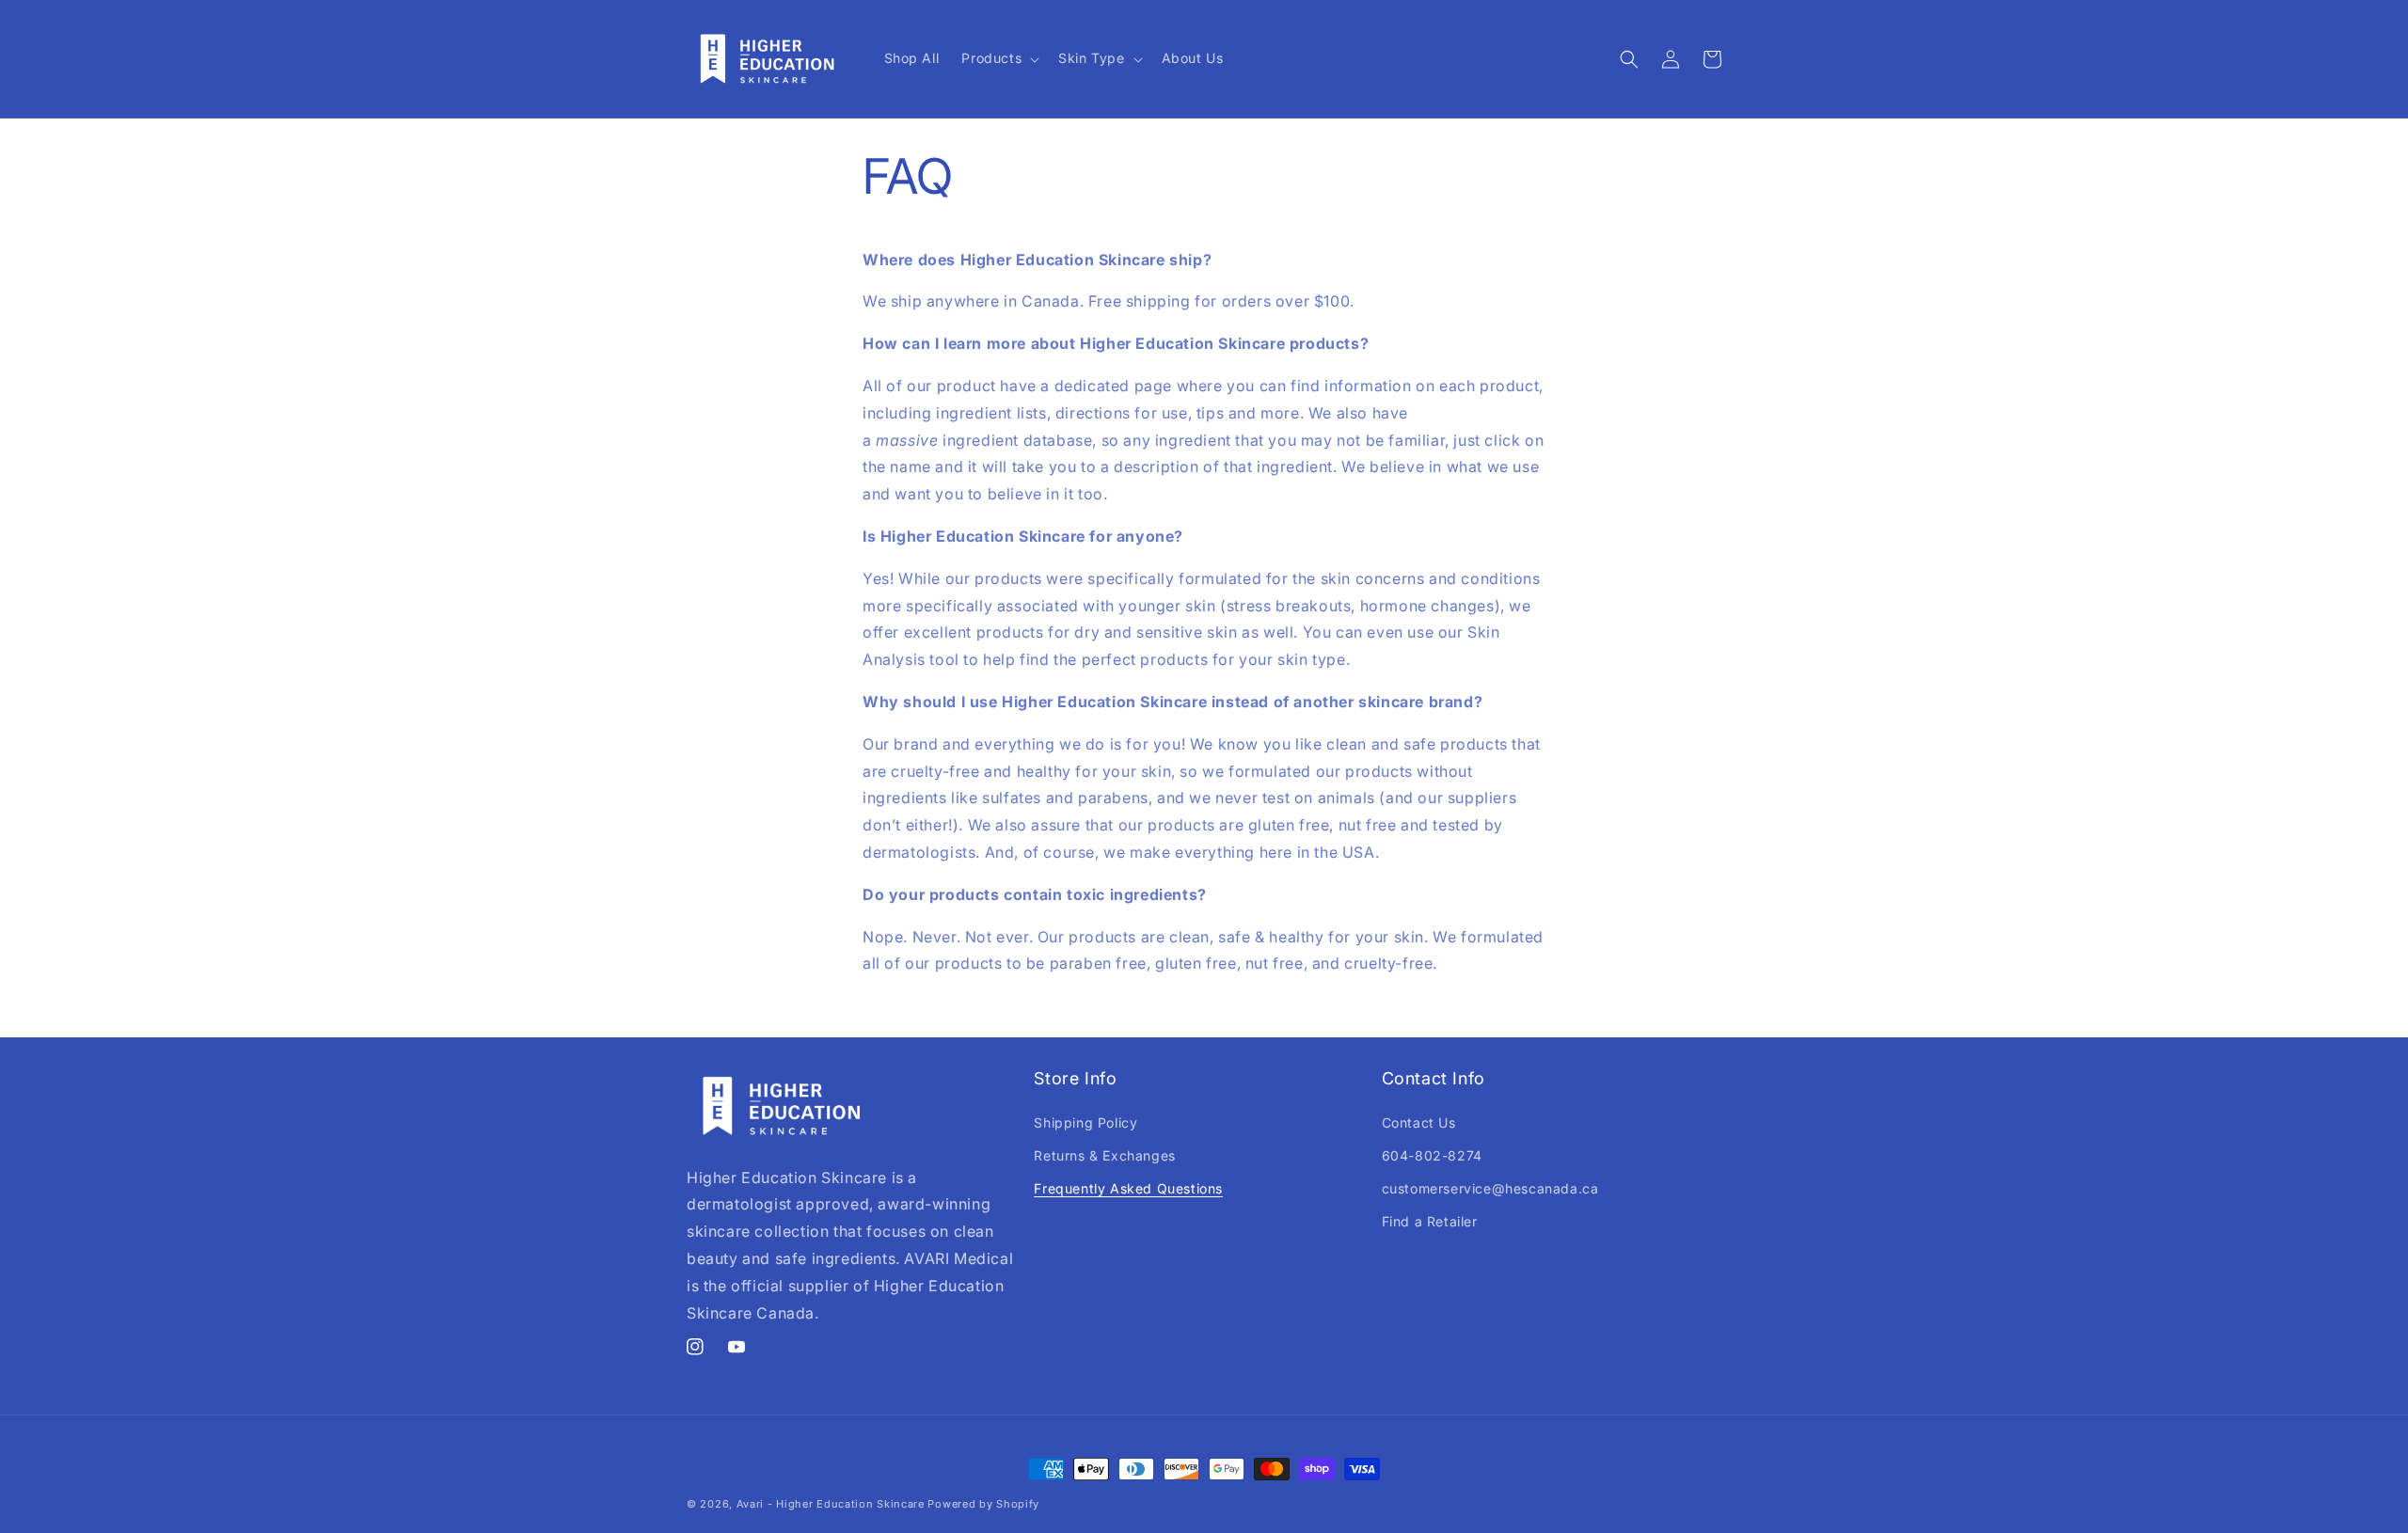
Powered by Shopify (983, 1504)
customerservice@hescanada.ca (1490, 1188)
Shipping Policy (1085, 1122)
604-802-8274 (1432, 1155)
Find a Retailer (1430, 1221)
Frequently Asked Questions (1128, 1188)
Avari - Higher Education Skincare (831, 1504)
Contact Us (1419, 1122)
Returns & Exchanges (1104, 1155)
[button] (998, 58)
